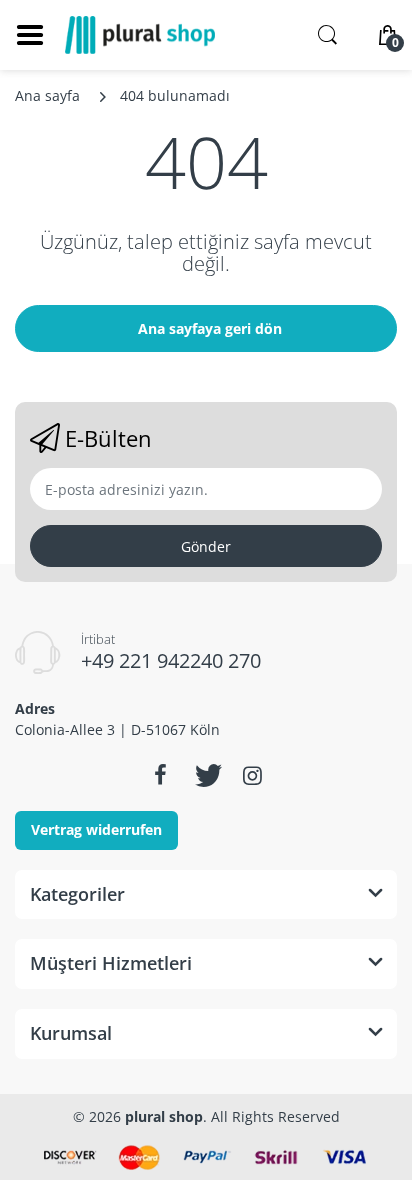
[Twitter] (206, 775)
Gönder (206, 546)
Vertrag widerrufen (96, 829)
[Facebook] (160, 775)
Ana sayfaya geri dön (210, 328)
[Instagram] (252, 775)
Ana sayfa (47, 95)
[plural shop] (140, 35)
